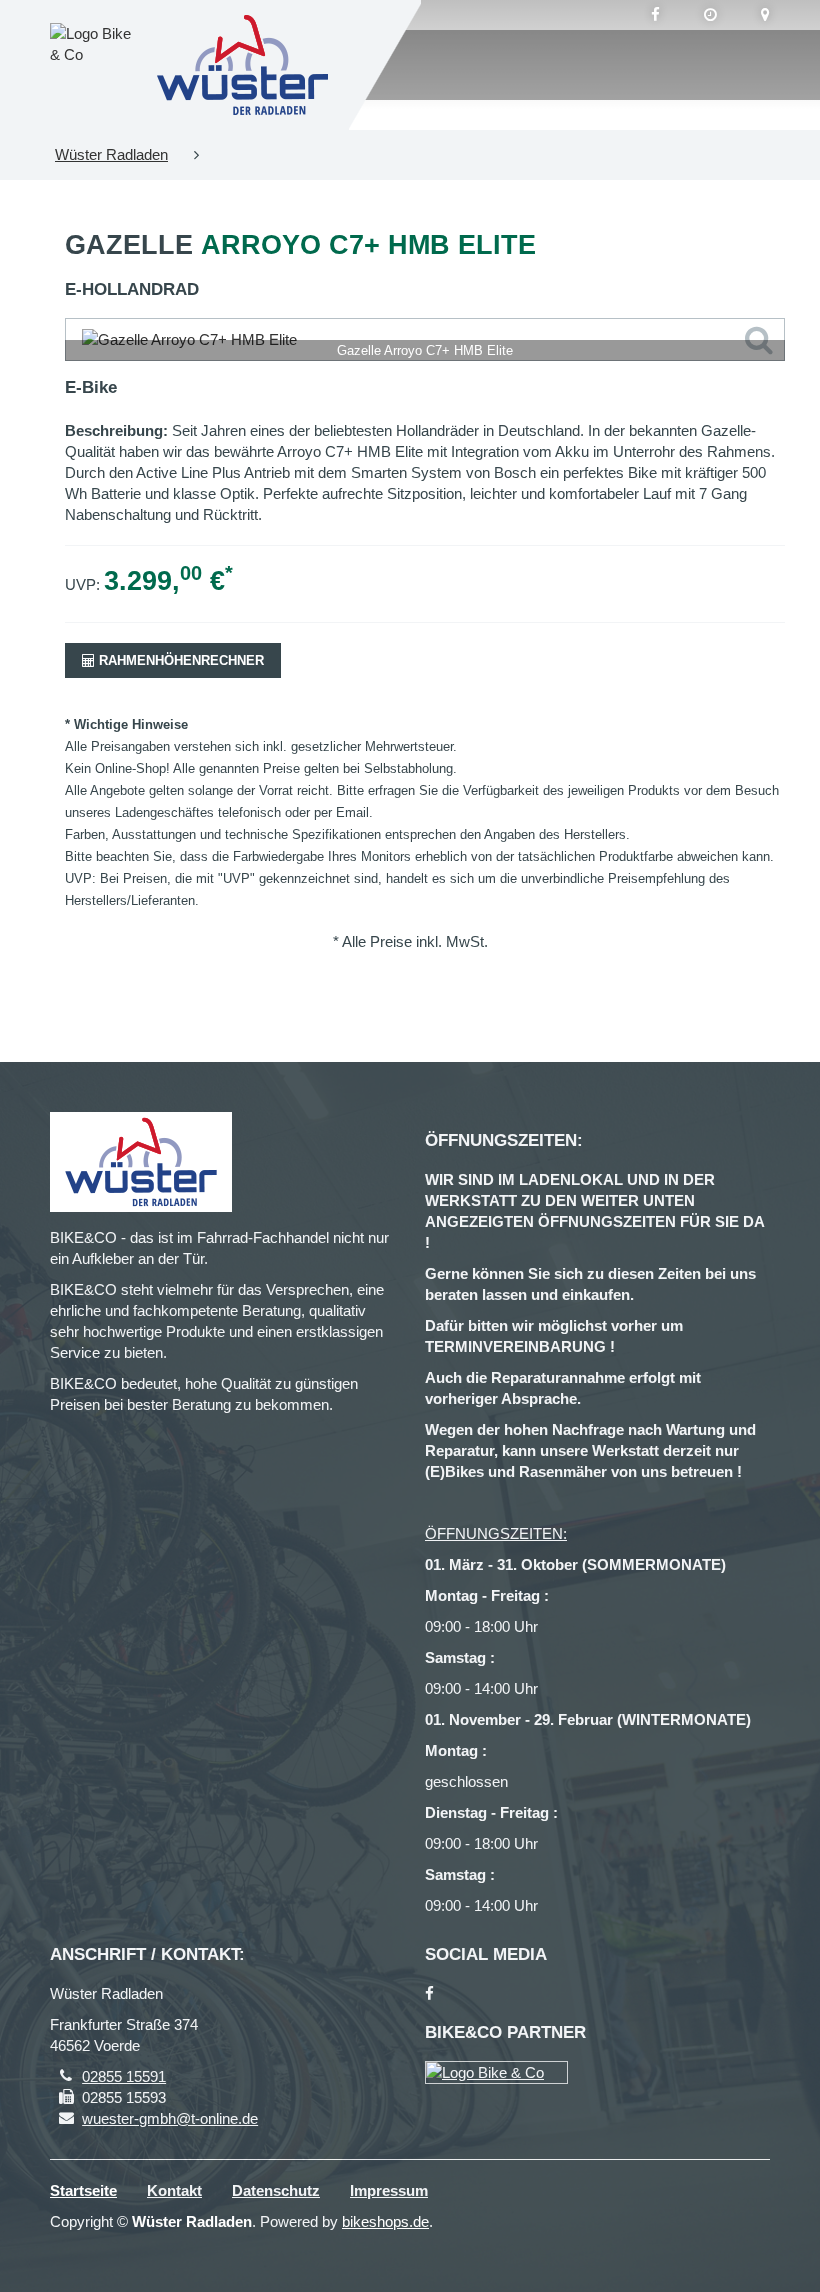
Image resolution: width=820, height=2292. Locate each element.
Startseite (83, 2190)
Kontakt (174, 2190)
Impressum (389, 2190)
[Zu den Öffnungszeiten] (710, 15)
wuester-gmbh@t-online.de (170, 2118)
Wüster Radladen (111, 154)
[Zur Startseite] (243, 65)
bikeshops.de (385, 2221)
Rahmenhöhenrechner (179, 660)
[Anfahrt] (765, 15)
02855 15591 (124, 2076)
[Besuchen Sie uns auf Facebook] (655, 15)
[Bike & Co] (496, 2072)
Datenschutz (276, 2190)
